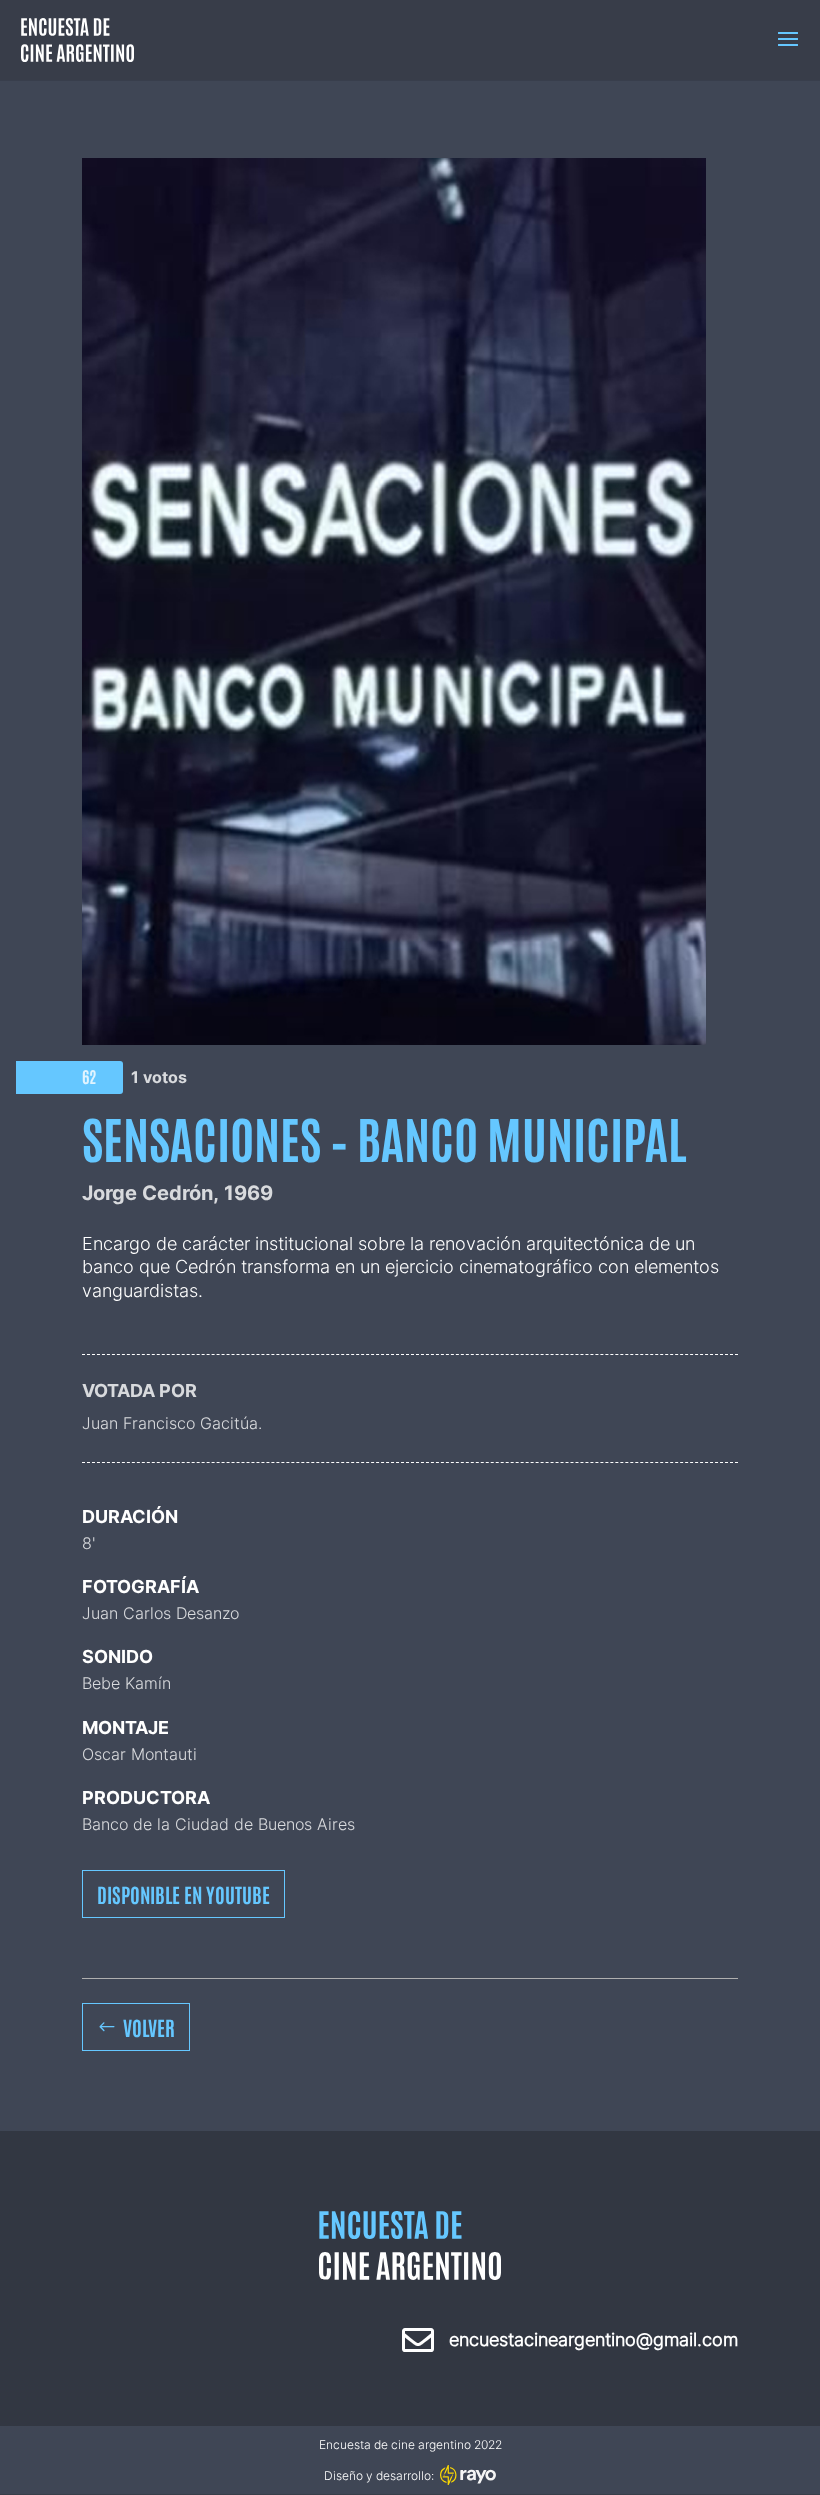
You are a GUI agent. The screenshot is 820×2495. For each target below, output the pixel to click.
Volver (149, 2027)
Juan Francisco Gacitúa (170, 1423)
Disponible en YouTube (183, 1894)
